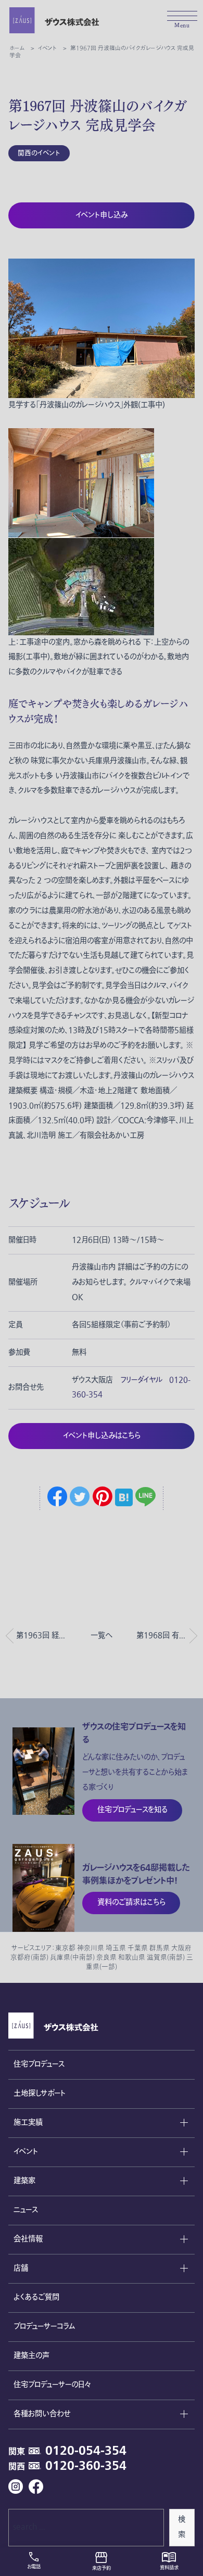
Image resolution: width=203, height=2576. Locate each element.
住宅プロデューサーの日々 (52, 2385)
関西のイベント (39, 153)
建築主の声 (31, 2356)
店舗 (21, 2268)
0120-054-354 (86, 2451)
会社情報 (28, 2239)
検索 (182, 2527)
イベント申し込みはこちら (102, 1436)
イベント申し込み (102, 215)
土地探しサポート (40, 2093)
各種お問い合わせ (42, 2414)
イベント (26, 2152)
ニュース (26, 2210)
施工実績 (28, 2123)
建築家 (24, 2181)
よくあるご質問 (36, 2297)
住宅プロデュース (39, 2064)
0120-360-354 (86, 2466)
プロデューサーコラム (44, 2327)
